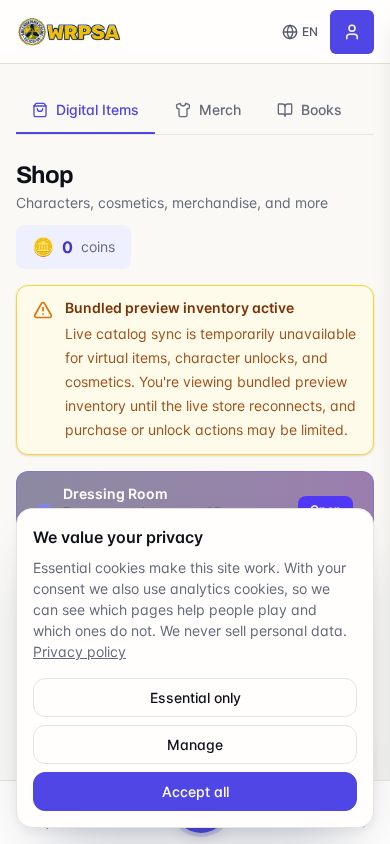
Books (321, 109)
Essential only (195, 697)
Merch (220, 109)
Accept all (195, 791)
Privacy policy (79, 651)
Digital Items (97, 109)
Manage (195, 744)
